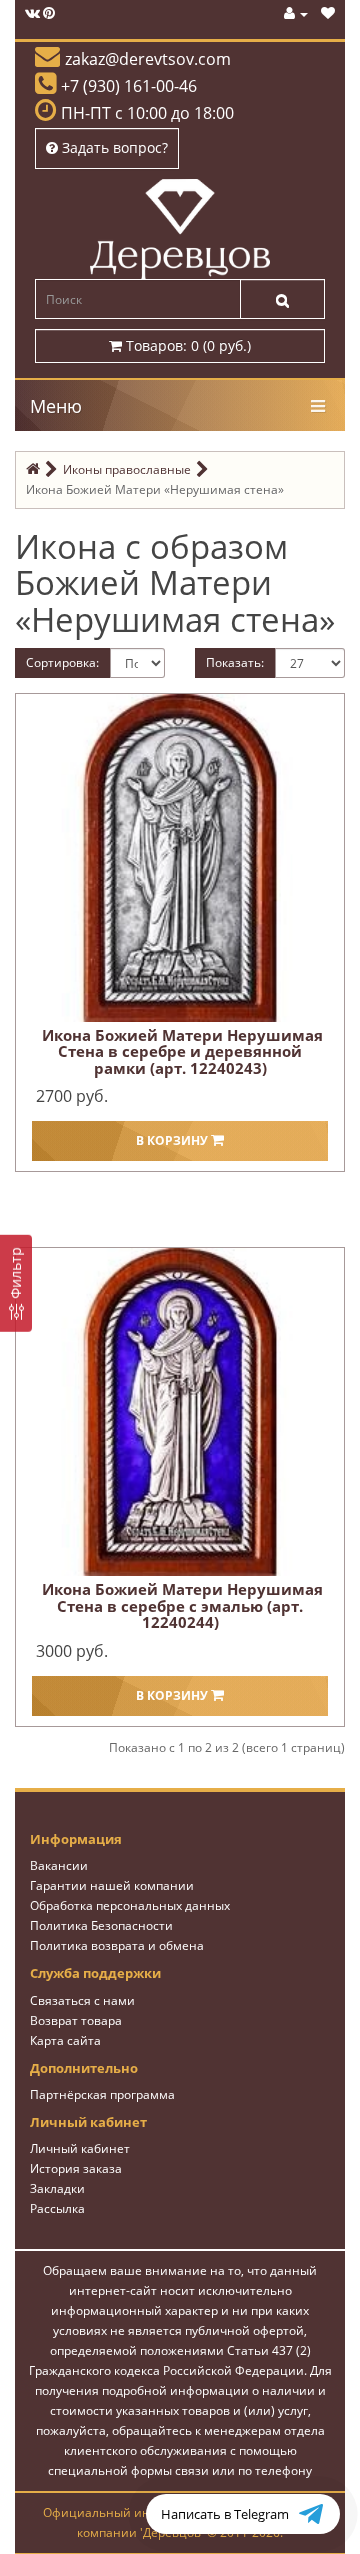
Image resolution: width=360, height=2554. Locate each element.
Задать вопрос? (113, 147)
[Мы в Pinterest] (49, 13)
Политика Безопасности (101, 1925)
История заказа (76, 2168)
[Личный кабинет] (296, 13)
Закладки (57, 2188)
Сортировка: (62, 662)
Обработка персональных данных (130, 1905)
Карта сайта (65, 2040)
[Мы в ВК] (32, 13)
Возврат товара (76, 2020)
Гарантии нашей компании (112, 1885)
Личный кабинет (80, 2148)
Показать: (235, 662)
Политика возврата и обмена (117, 1945)
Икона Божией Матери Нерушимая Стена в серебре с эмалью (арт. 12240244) (182, 1605)
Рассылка (57, 2208)
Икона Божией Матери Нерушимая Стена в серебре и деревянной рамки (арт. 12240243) (182, 1051)
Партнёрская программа (102, 2094)
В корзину (173, 1140)
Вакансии (59, 1865)
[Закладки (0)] (328, 13)
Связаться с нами (82, 2000)
